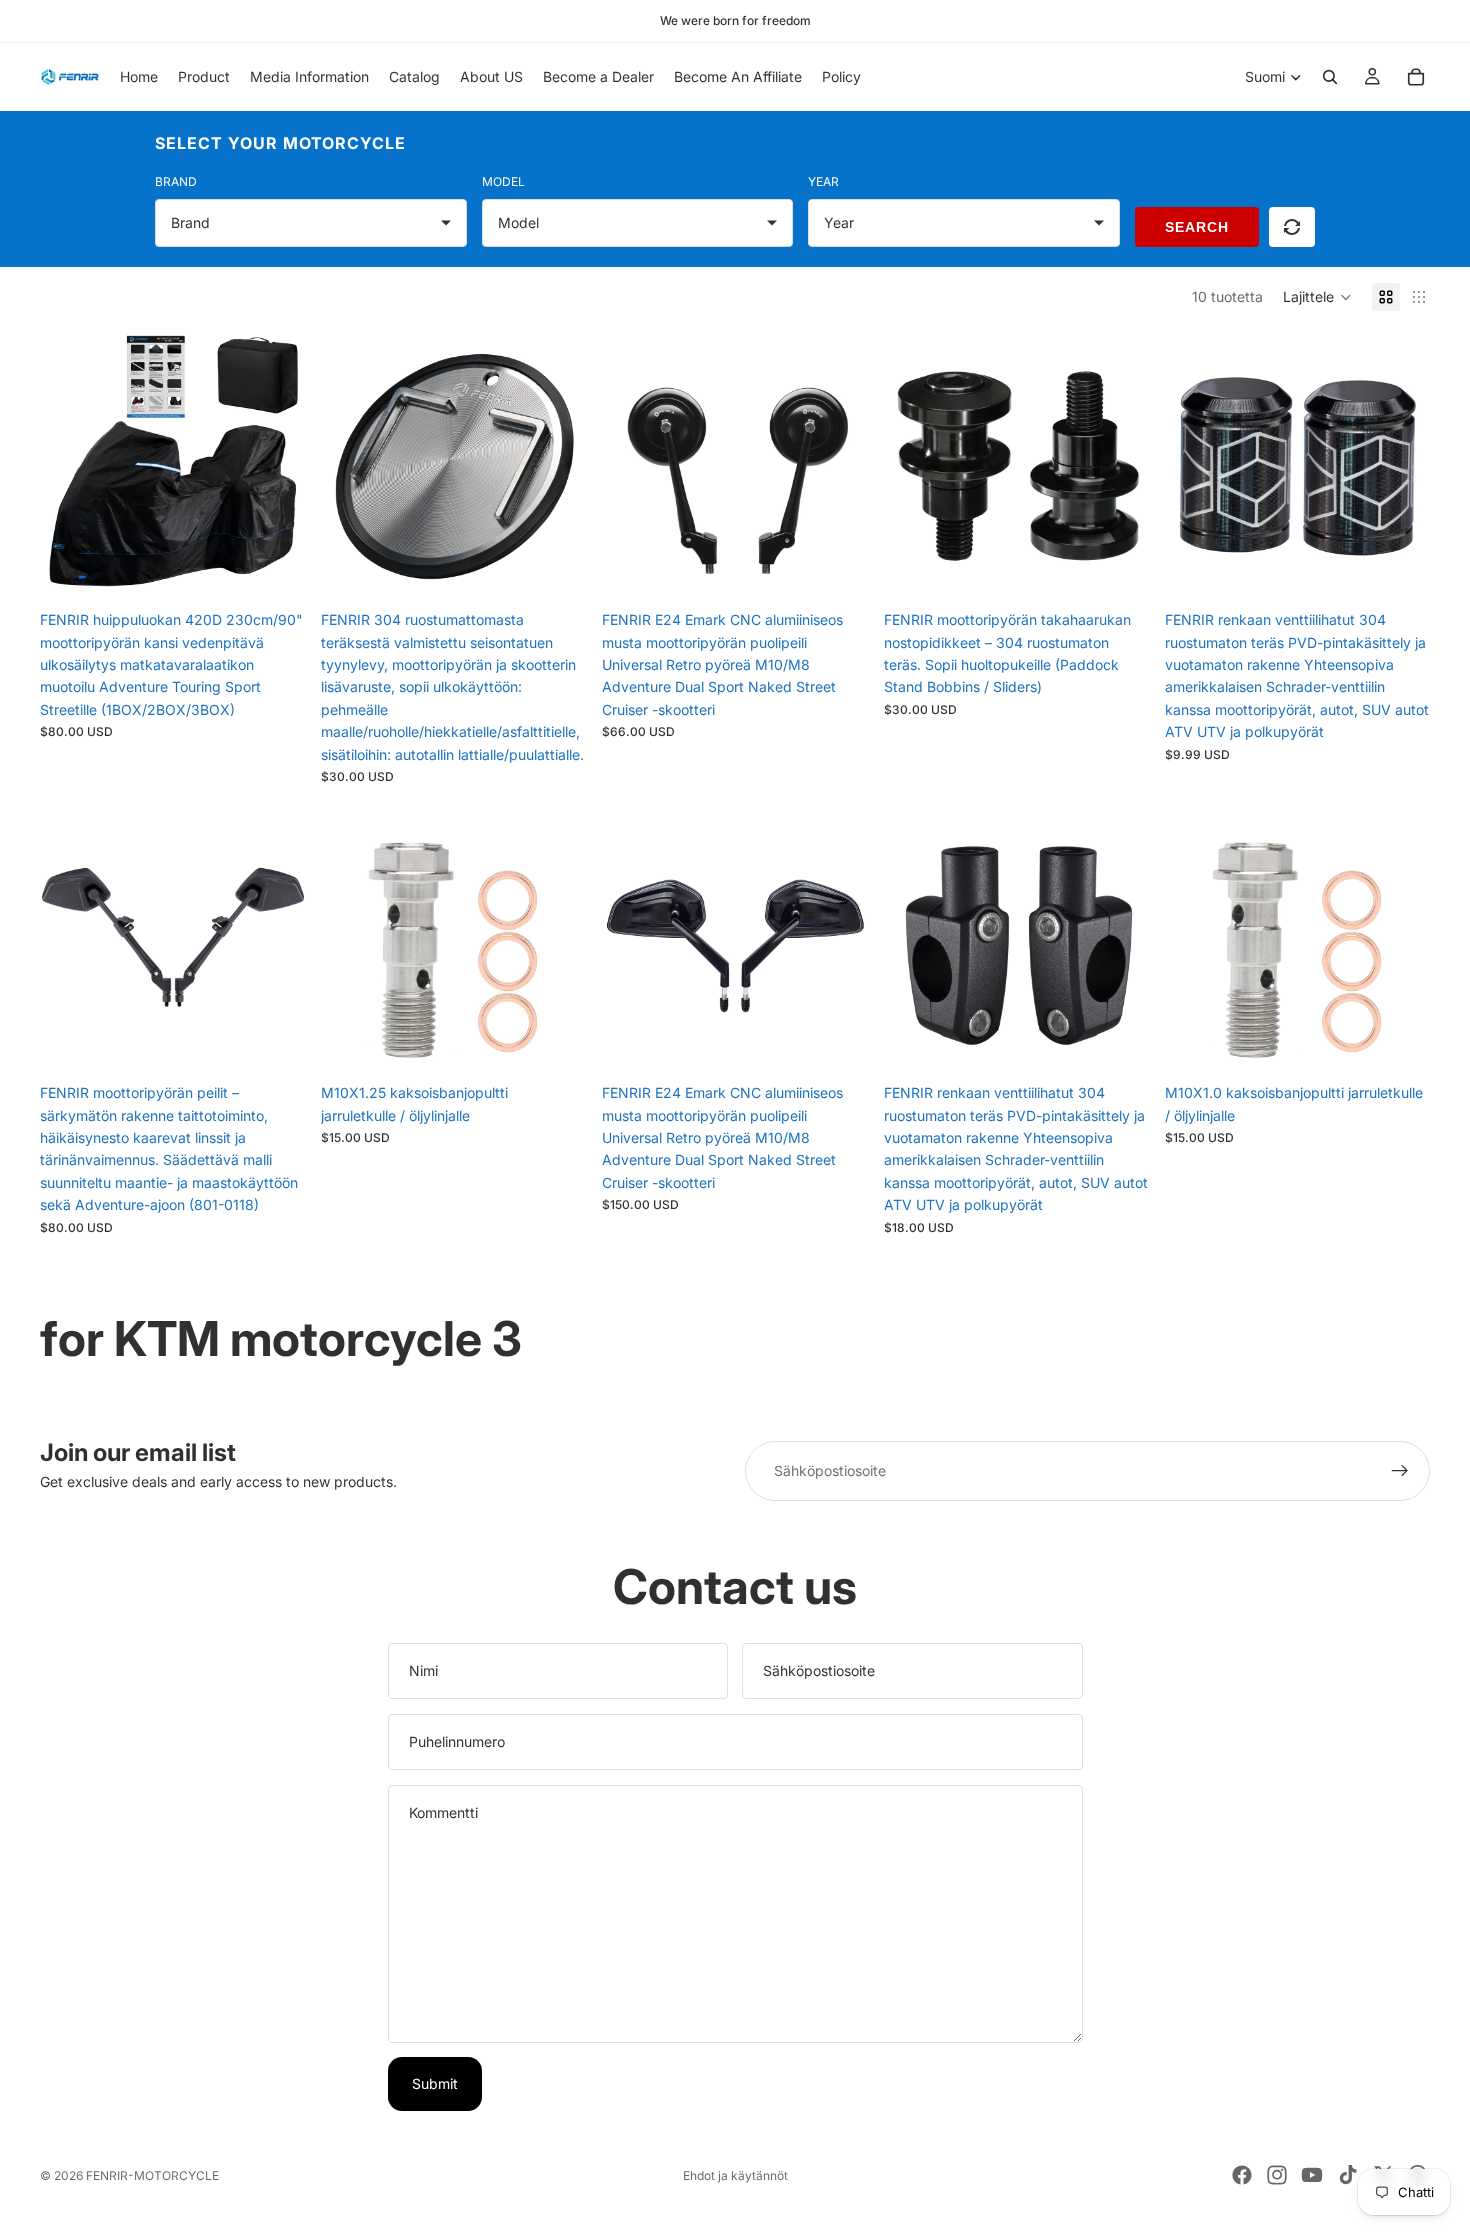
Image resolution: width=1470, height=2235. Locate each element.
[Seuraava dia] (275, 468)
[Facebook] (1242, 2175)
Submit (435, 2083)
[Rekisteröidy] (1400, 1471)
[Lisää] (556, 570)
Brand (176, 181)
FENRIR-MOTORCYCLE (152, 2175)
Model (503, 181)
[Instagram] (1277, 2175)
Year (823, 181)
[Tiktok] (1348, 2175)
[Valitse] (274, 570)
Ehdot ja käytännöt (735, 2175)
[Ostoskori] (1416, 77)
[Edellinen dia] (70, 468)
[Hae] (1330, 77)
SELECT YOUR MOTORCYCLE (280, 143)
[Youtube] (1312, 2175)
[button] (1317, 297)
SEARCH (1197, 227)
